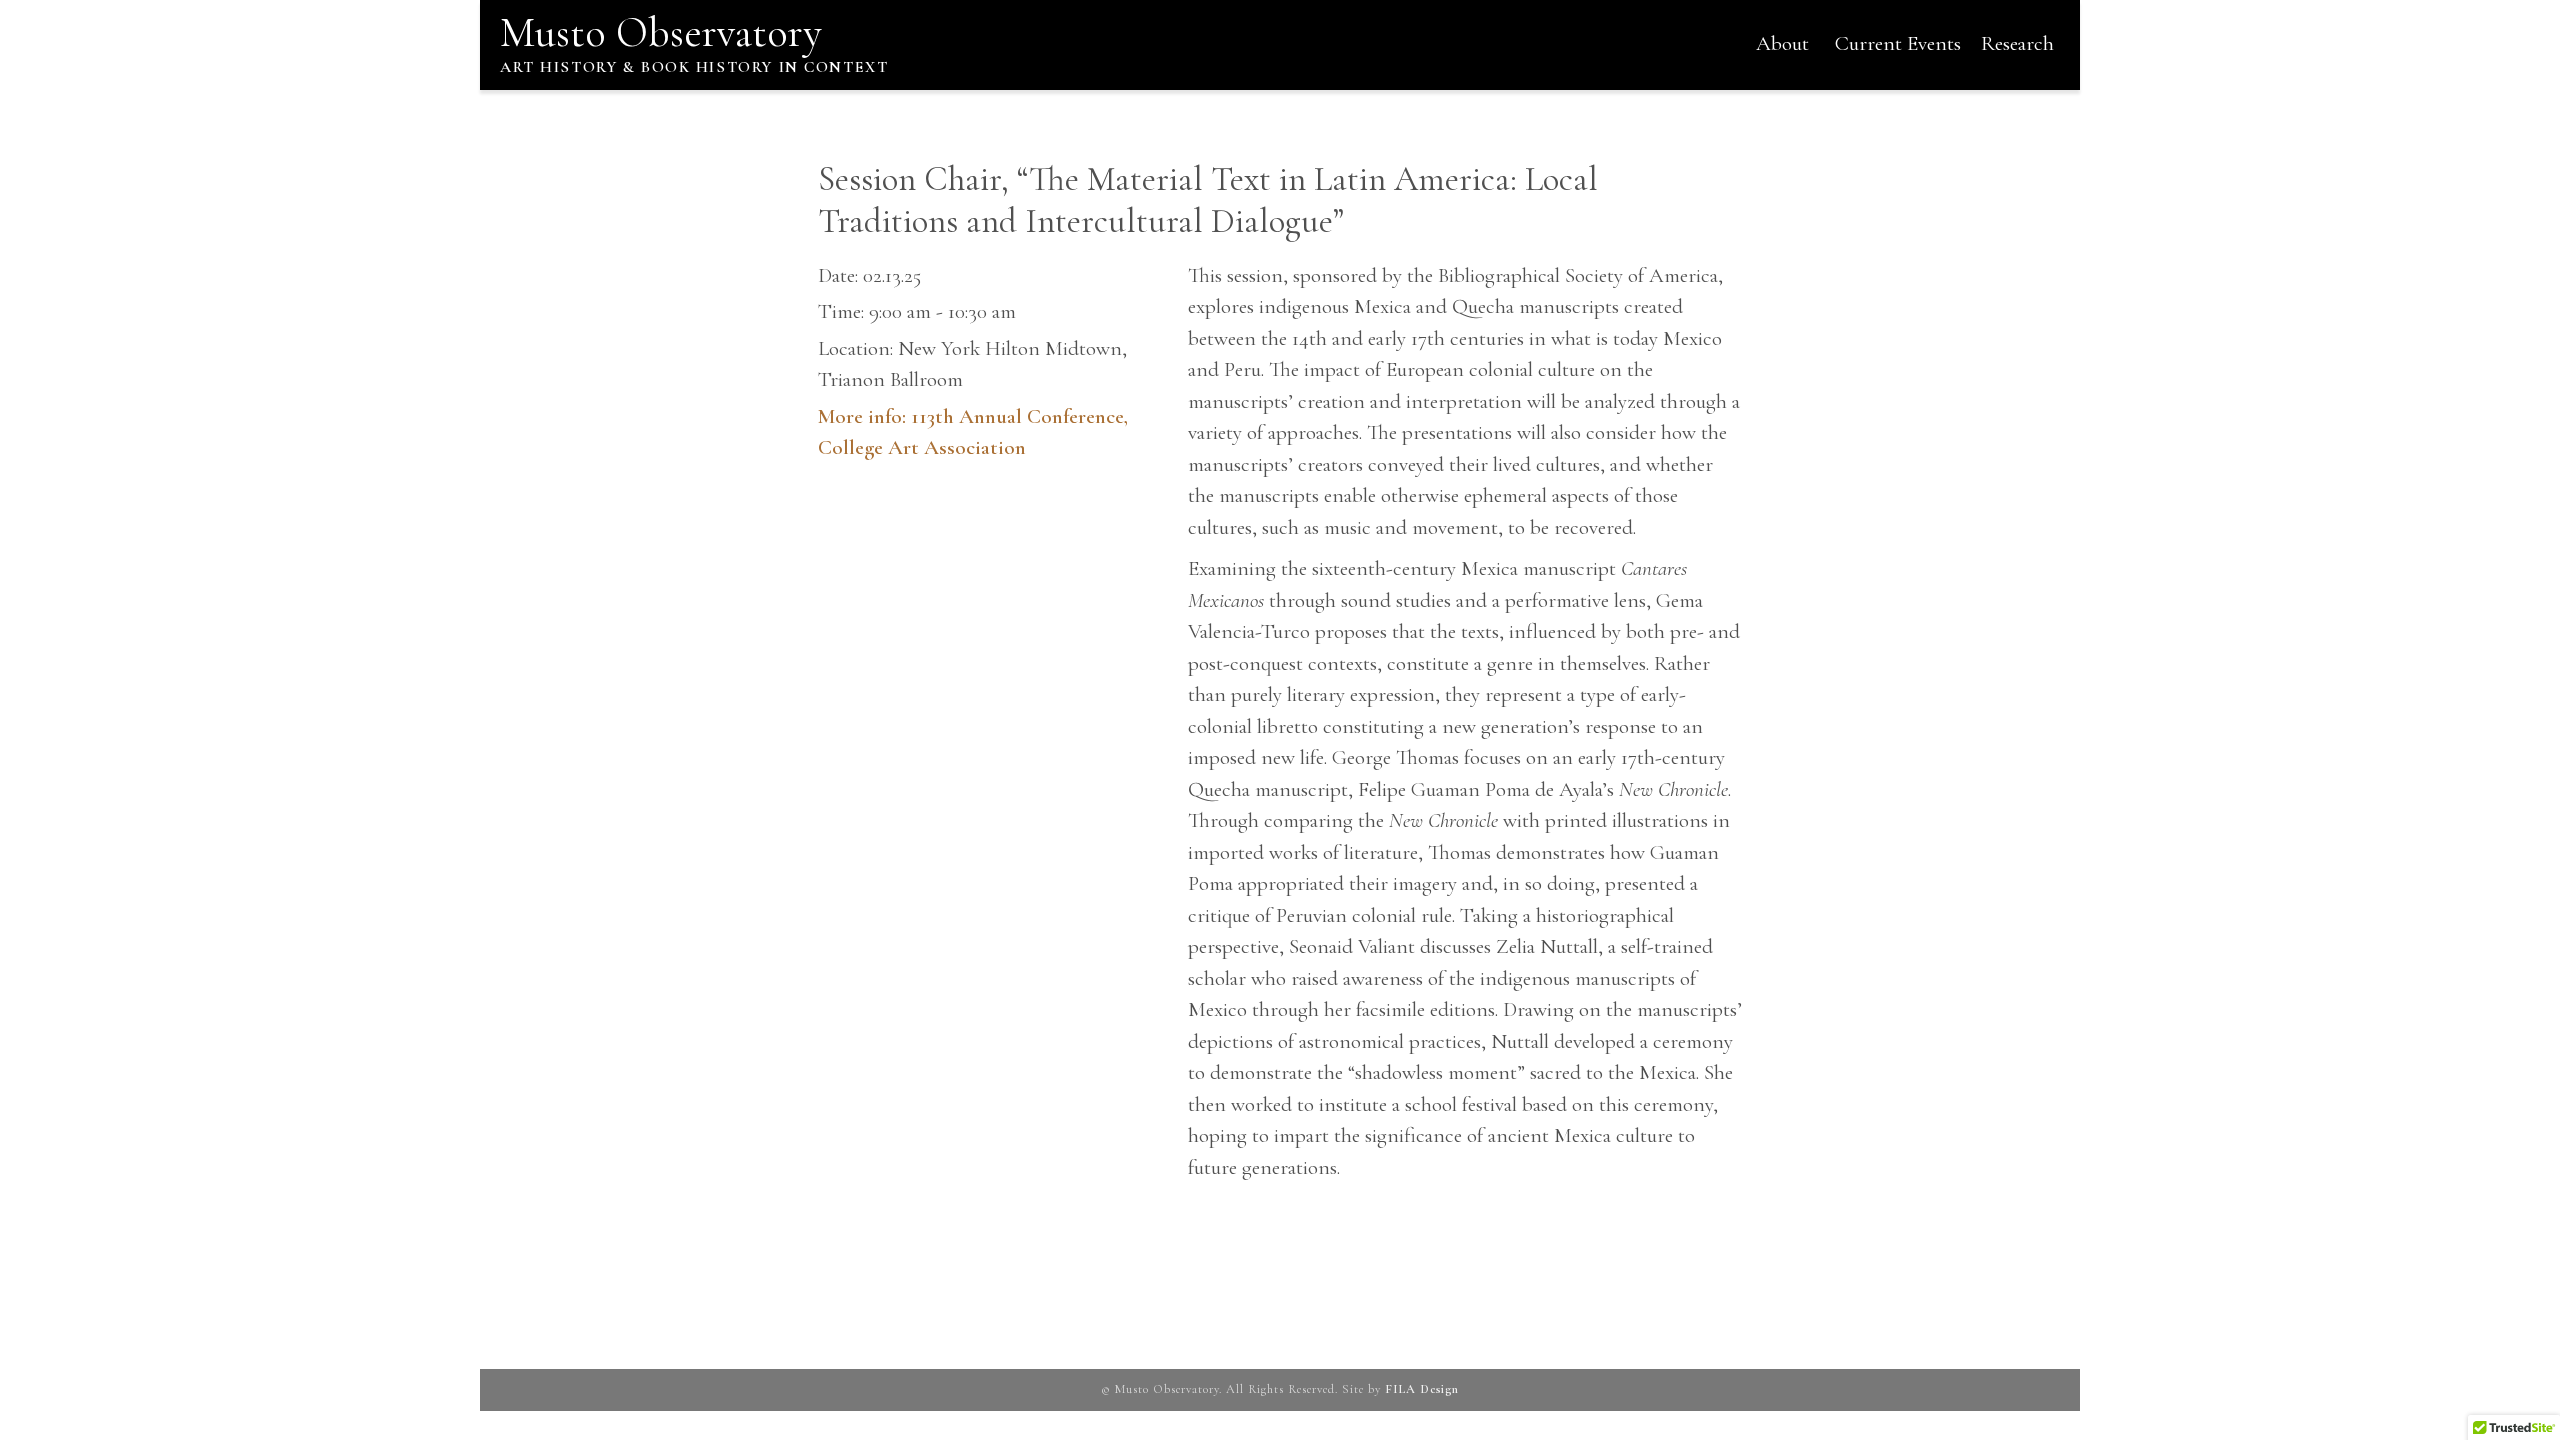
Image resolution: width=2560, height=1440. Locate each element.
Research (2017, 43)
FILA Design (1422, 1389)
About (1782, 43)
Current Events (1898, 43)
